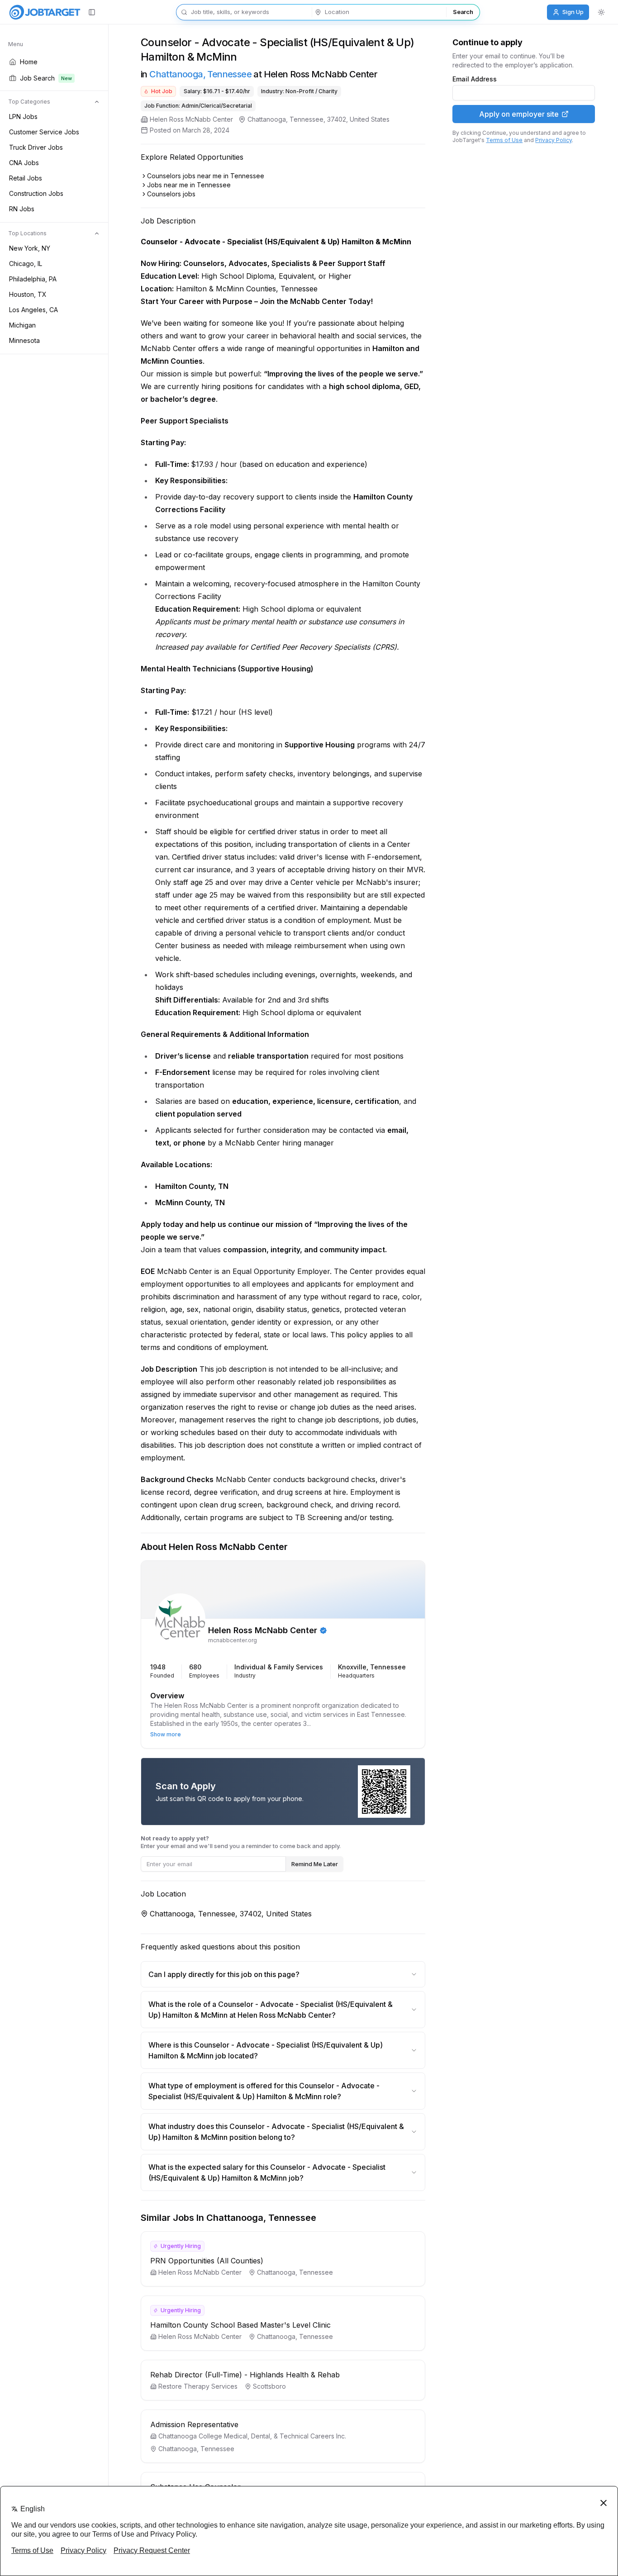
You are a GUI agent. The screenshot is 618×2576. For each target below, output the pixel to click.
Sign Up (573, 12)
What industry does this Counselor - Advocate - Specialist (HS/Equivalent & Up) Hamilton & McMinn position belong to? (276, 2132)
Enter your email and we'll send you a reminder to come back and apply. (241, 1842)
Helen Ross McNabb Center (191, 119)
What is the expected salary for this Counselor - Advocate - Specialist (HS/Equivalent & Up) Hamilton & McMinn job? (267, 2172)
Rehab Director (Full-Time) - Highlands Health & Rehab (245, 2375)
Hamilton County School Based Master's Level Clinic (240, 2325)
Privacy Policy (554, 140)
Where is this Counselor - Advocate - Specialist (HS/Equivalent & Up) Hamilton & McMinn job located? (266, 2050)
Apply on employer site (519, 114)
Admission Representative (194, 2424)
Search (463, 12)
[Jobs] (45, 12)
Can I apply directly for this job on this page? (224, 1974)
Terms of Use (504, 140)
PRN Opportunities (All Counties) (207, 2261)
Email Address (475, 79)
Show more (166, 1734)
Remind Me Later (315, 1864)
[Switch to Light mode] (601, 12)
